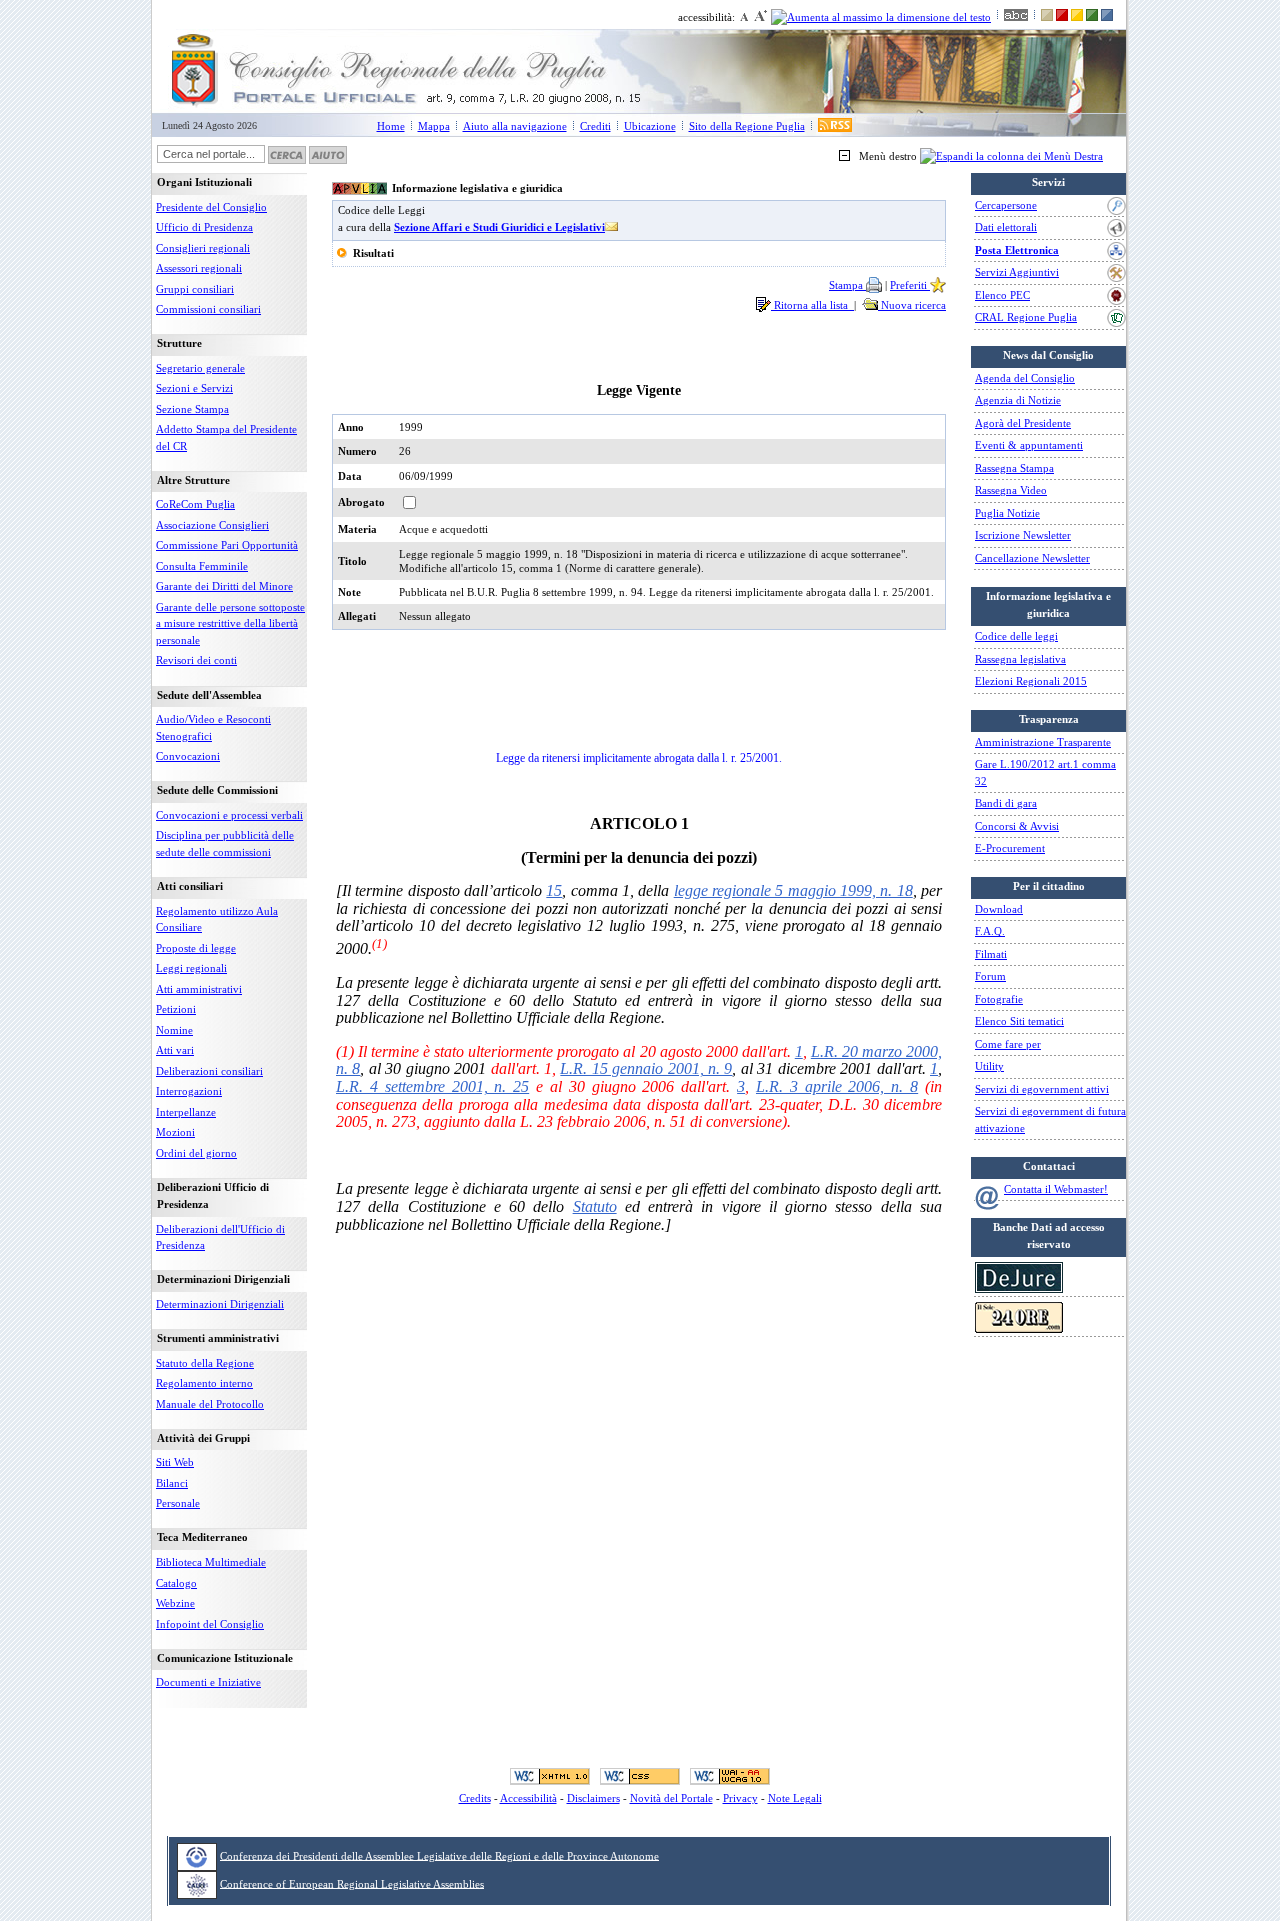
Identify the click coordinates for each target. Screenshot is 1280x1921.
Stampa (847, 285)
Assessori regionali (199, 268)
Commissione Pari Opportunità (227, 545)
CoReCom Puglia (195, 504)
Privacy (740, 1798)
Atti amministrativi (199, 989)
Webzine (175, 1603)
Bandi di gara (1006, 803)
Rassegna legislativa (1020, 659)
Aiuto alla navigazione (515, 126)
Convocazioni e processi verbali (229, 815)
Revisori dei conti (196, 660)
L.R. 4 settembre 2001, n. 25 (432, 1086)
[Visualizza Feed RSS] (835, 126)
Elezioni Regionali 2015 (1031, 681)
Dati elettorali (1006, 227)
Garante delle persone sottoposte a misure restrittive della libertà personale (230, 623)
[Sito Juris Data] (1019, 1289)
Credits (475, 1798)
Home (391, 126)
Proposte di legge (196, 948)
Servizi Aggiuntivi (1017, 272)
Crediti (595, 126)
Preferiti (910, 285)
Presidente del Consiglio (211, 207)
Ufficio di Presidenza (204, 227)
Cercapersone (1006, 205)
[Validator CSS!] (640, 1776)
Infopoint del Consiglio (210, 1624)
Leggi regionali (191, 968)
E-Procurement (1010, 848)
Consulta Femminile (202, 566)
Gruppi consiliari (195, 289)
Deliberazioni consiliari (209, 1071)
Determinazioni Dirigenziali (220, 1304)
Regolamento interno (204, 1383)
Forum (990, 976)
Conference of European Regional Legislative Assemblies (352, 1883)
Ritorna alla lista (812, 305)
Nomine (174, 1030)
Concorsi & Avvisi (1017, 826)
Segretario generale (200, 368)
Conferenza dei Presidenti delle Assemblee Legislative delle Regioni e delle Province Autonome (439, 1855)
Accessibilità (528, 1798)
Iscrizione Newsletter (1023, 535)
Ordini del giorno (196, 1153)
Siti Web (175, 1462)
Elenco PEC (1002, 295)
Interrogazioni (189, 1091)
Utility (989, 1066)
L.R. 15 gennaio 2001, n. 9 (646, 1068)
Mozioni (175, 1132)
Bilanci (172, 1483)
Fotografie (999, 999)
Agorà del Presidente (1023, 423)
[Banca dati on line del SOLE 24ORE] (1019, 1329)
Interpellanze (186, 1112)
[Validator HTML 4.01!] (550, 1776)
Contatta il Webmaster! (1056, 1189)
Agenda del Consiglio (1025, 378)
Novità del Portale (671, 1798)
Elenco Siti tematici (1019, 1021)
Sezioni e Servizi (194, 388)
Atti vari (175, 1050)
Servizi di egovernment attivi (1042, 1089)
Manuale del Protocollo (210, 1404)
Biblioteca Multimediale (211, 1562)
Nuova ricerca (912, 305)
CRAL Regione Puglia (1026, 317)
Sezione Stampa (192, 409)
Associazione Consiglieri (212, 525)
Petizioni (176, 1009)
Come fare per (1008, 1044)
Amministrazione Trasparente (1043, 742)
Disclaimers (593, 1798)
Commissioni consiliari (208, 309)
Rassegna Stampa (1014, 468)
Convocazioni (188, 756)
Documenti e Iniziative (208, 1682)
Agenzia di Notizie (1018, 400)
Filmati (991, 954)
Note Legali (795, 1798)
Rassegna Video (1011, 490)
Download (999, 909)
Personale (178, 1503)
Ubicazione (650, 126)
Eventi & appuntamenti (1029, 445)
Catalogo (176, 1583)
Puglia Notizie (1007, 513)
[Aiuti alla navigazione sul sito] (328, 154)
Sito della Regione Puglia (747, 126)
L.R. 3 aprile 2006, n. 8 (837, 1086)
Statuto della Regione (205, 1363)
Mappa (434, 126)
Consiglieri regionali (203, 248)
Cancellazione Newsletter (1032, 558)
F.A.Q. (990, 931)
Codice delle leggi (1016, 636)
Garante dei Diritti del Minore (224, 586)
